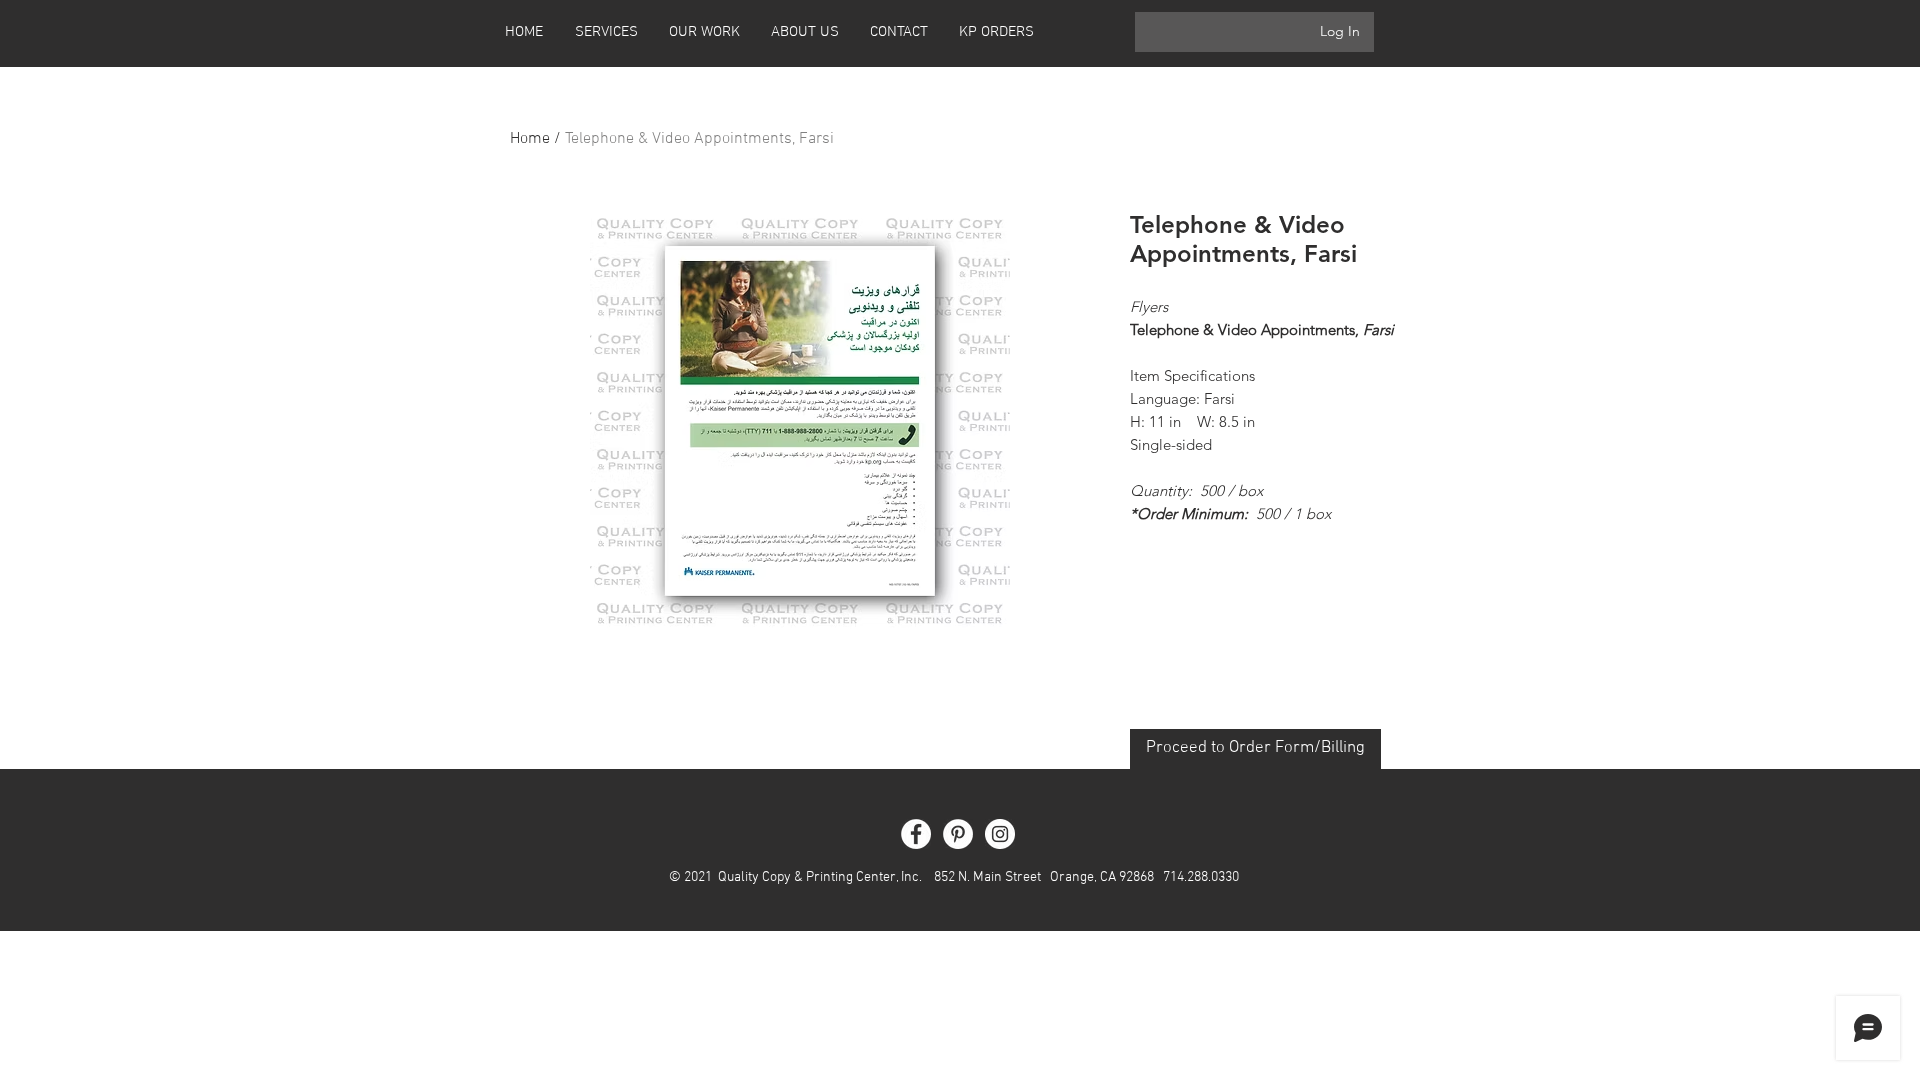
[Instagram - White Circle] (1000, 834)
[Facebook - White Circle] (916, 834)
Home (530, 139)
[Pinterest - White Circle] (958, 834)
